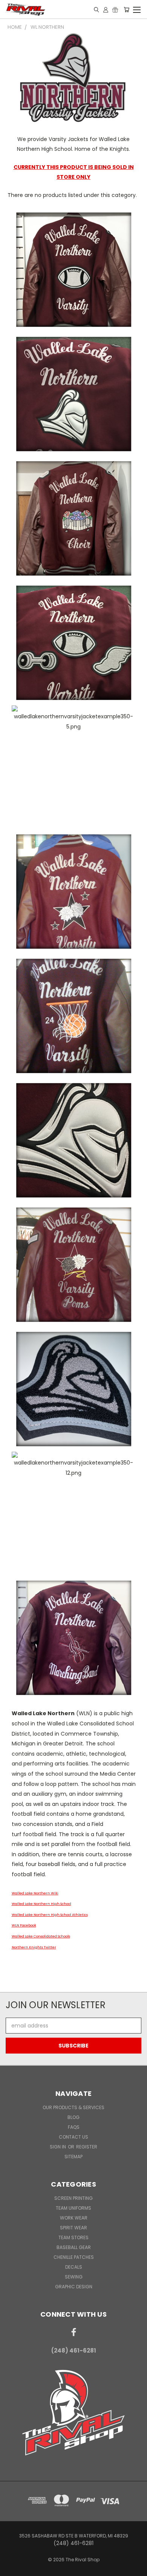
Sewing (74, 2277)
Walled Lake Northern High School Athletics (50, 1915)
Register (87, 2147)
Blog (73, 2117)
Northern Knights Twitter (34, 1947)
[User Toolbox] (106, 9)
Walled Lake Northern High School (41, 1904)
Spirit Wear (73, 2228)
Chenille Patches (74, 2257)
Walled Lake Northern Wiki (35, 1893)
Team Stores (73, 2237)
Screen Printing (73, 2198)
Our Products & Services (73, 2107)
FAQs (74, 2127)
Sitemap (73, 2157)
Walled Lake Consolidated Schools (41, 1936)
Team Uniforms (73, 2208)
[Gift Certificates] (115, 9)
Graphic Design (74, 2287)
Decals (74, 2267)
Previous (12, 2568)
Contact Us (73, 2137)
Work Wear (74, 2218)
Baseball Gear (74, 2247)
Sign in (58, 2147)
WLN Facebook (24, 1925)
